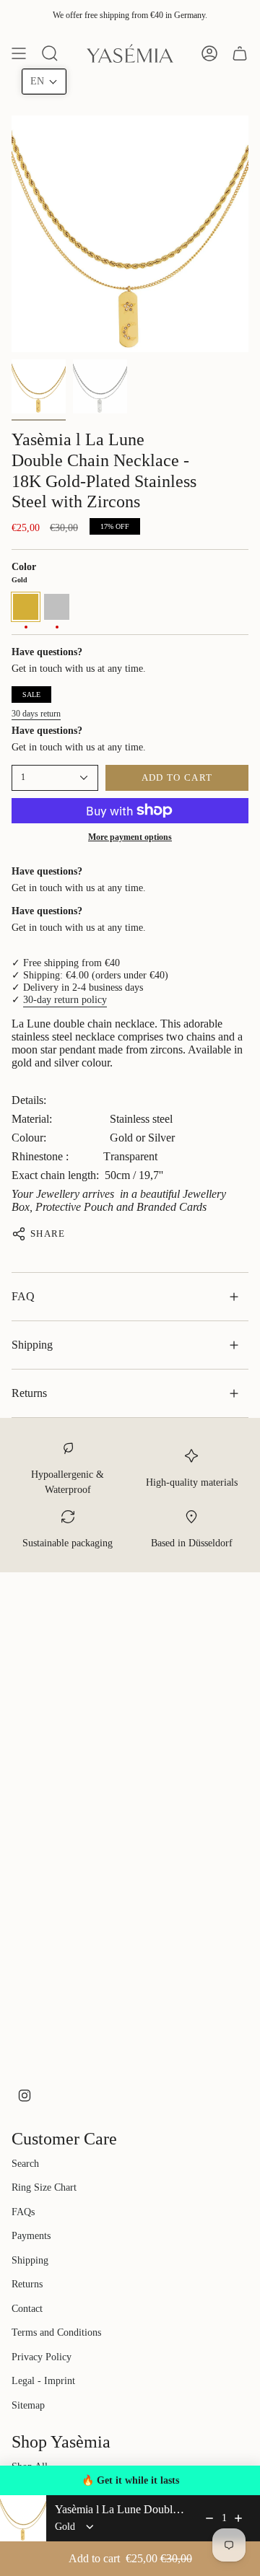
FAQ (23, 1296)
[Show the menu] (19, 53)
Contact (27, 2309)
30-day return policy (65, 1000)
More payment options (130, 837)
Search (25, 2164)
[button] (44, 82)
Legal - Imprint (43, 2381)
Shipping (32, 1345)
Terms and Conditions (56, 2332)
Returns (29, 1393)
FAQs (23, 2212)
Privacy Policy (42, 2357)
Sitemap (28, 2405)
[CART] (240, 53)
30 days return (36, 714)
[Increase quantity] (238, 2518)
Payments (31, 2236)
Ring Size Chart (44, 2187)
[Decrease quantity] (209, 2518)
